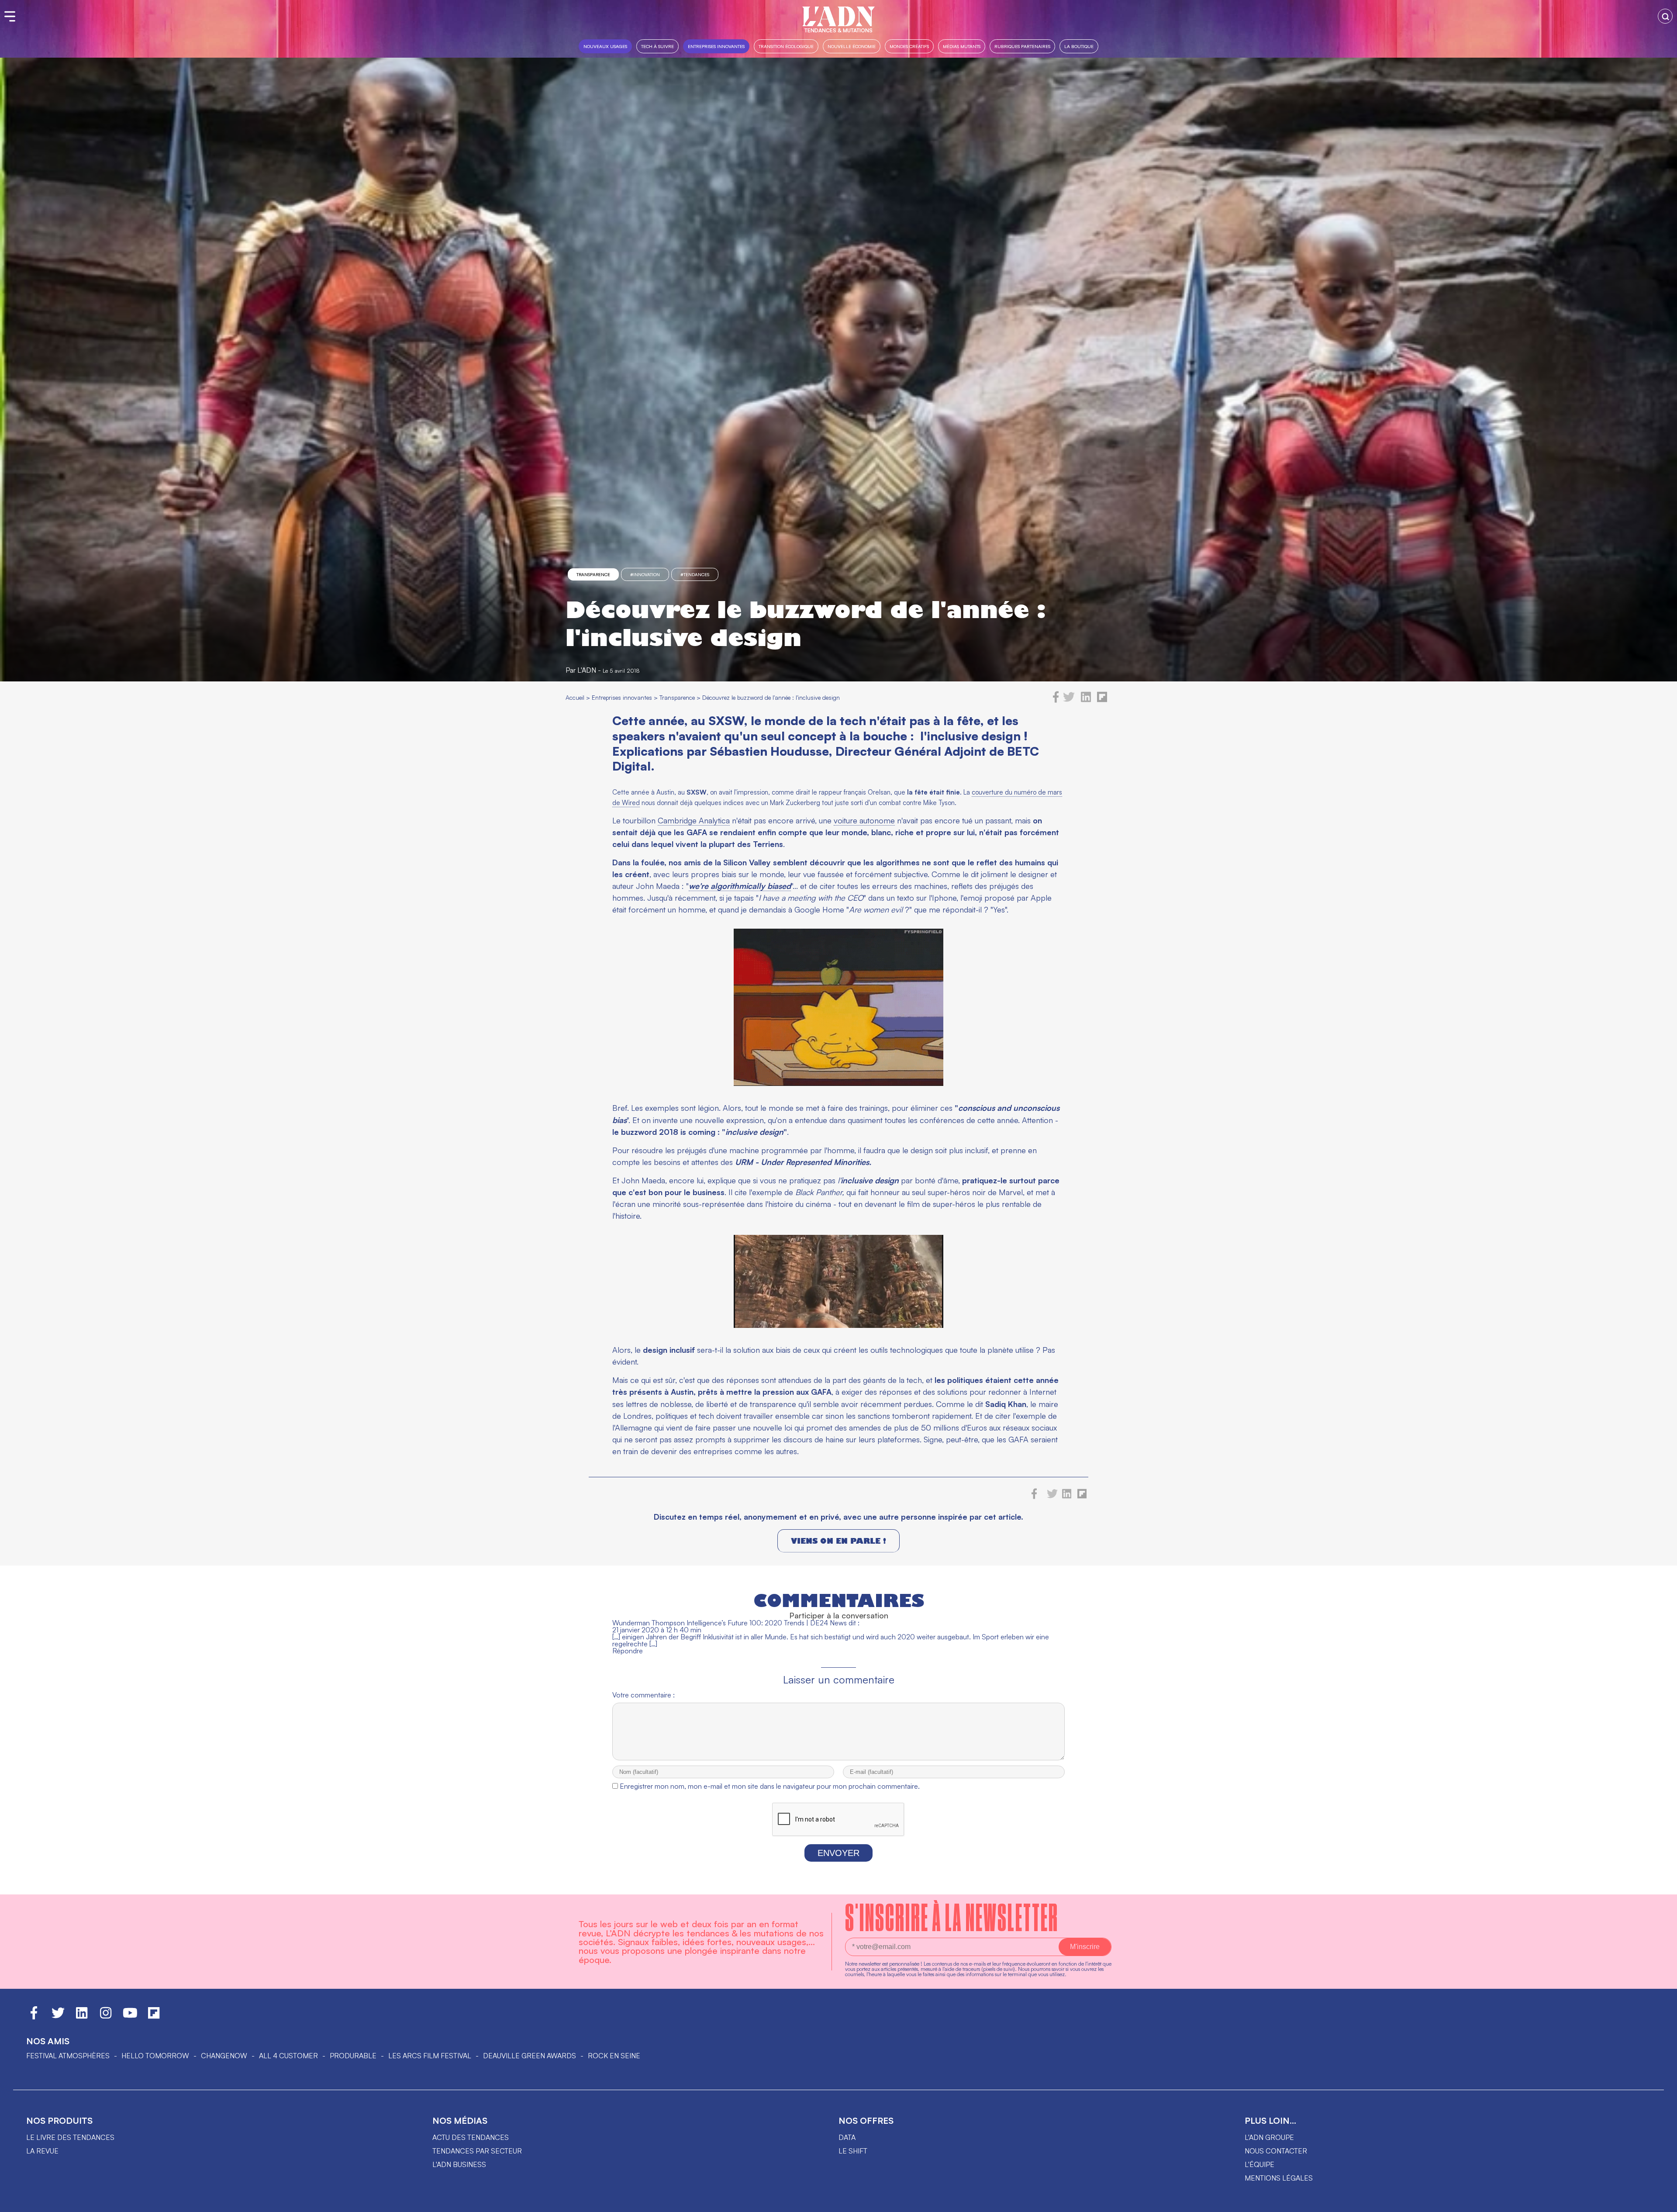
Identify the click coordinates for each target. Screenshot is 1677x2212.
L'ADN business (459, 2164)
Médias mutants (962, 46)
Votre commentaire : (644, 1695)
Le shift (853, 2151)
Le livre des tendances (70, 2137)
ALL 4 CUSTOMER (288, 2056)
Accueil (575, 697)
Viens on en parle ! (838, 1541)
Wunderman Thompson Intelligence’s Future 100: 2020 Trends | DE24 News (730, 1623)
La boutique (1079, 46)
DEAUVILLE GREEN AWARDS (530, 2056)
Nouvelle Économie (852, 46)
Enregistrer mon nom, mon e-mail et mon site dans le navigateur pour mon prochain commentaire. (770, 1786)
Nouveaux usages (605, 46)
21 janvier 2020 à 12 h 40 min (657, 1630)
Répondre (628, 1651)
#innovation (645, 574)
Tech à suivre (657, 46)
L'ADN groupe (1269, 2137)
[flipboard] (1102, 700)
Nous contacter (1276, 2151)
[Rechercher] (1665, 16)
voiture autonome (864, 820)
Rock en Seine (614, 2056)
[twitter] (1069, 700)
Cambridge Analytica (694, 820)
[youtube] (130, 2017)
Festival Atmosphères (68, 2056)
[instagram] (106, 2017)
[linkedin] (1086, 700)
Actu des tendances (471, 2137)
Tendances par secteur (477, 2151)
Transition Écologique (786, 46)
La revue (42, 2151)
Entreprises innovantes (716, 46)
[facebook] (1056, 700)
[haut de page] (1662, 2201)
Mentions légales (1279, 2178)
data (847, 2137)
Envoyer (838, 1853)
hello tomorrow (155, 2056)
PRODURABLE (353, 2056)
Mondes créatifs (909, 46)
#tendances (695, 574)
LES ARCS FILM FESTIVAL (430, 2056)
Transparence (593, 574)
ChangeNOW (224, 2056)
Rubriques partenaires (1022, 46)
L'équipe (1259, 2164)
